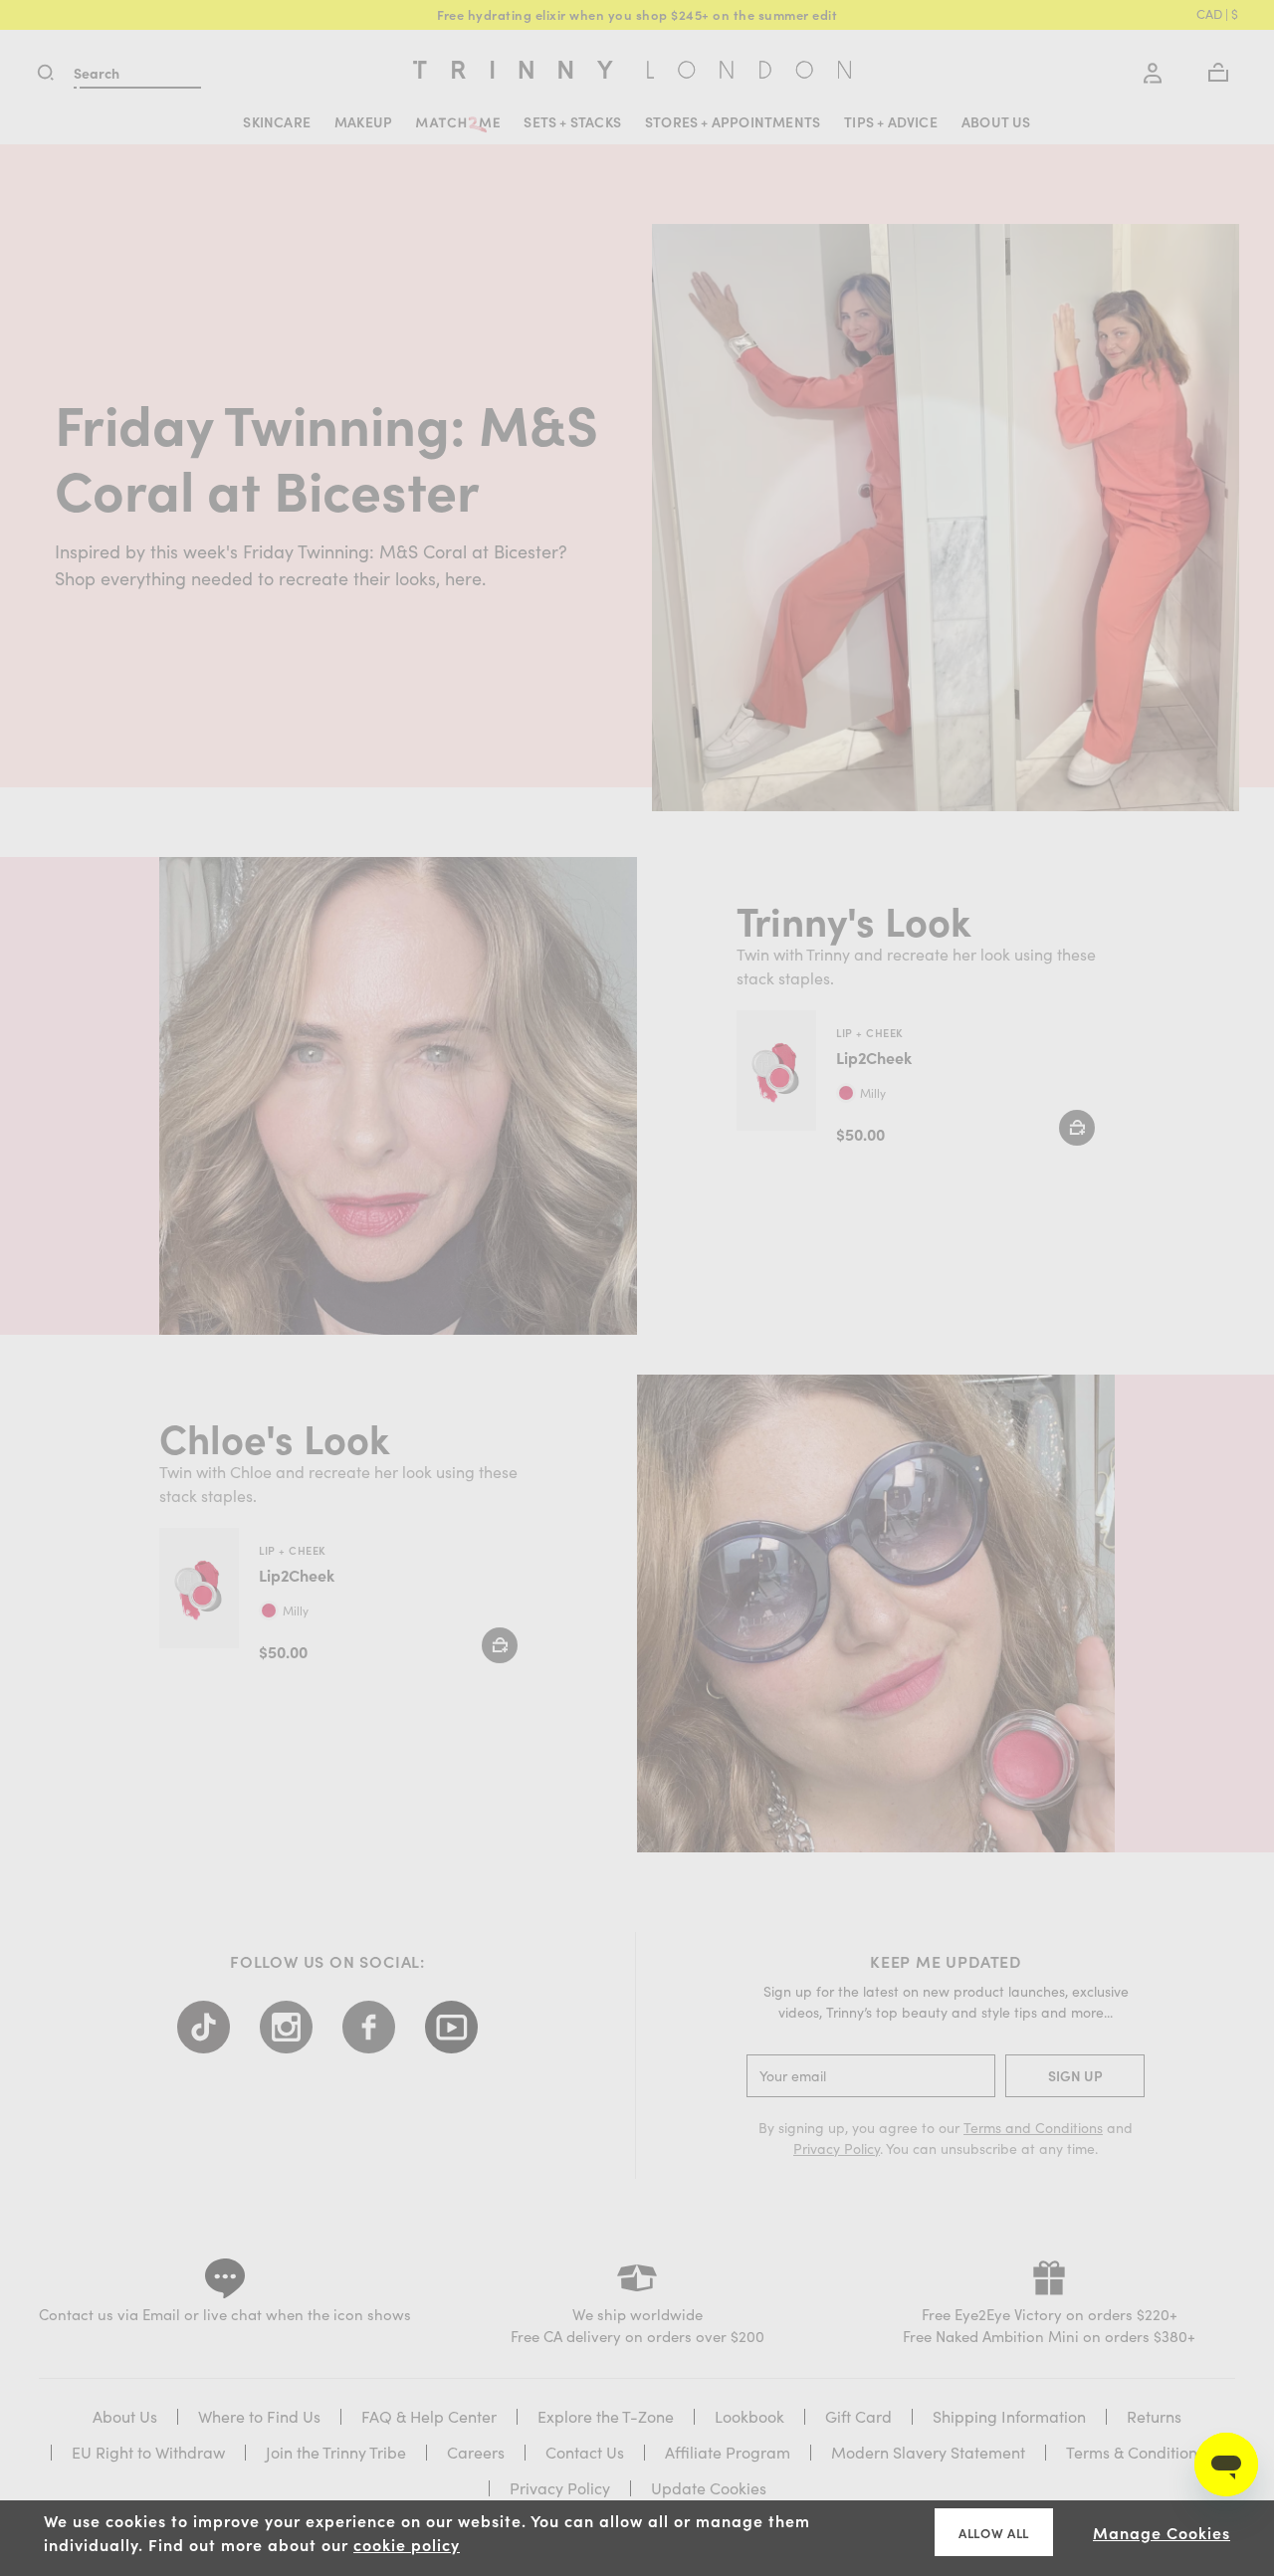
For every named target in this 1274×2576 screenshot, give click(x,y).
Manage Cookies (1162, 2532)
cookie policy (407, 2544)
